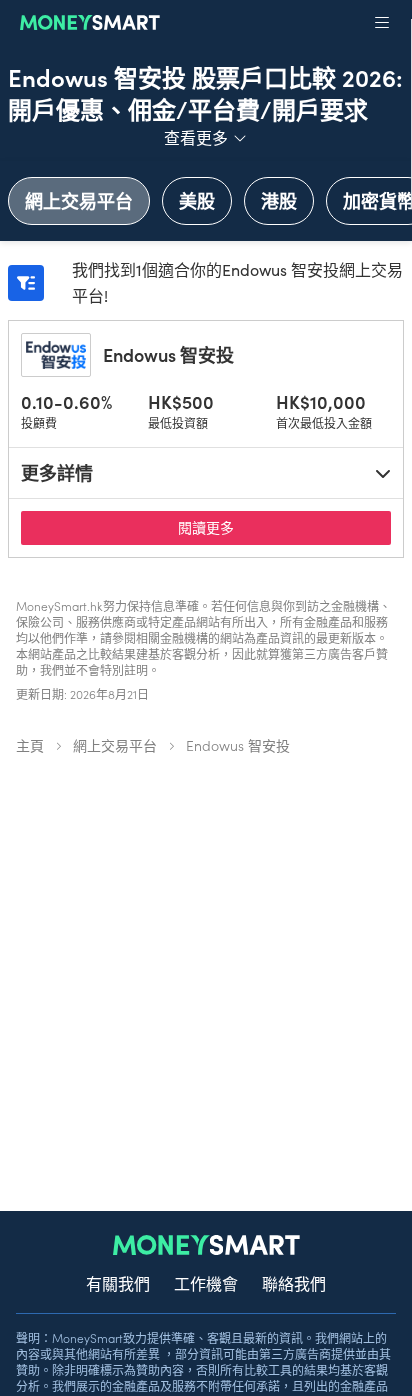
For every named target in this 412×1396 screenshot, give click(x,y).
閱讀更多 (257, 526)
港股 (279, 200)
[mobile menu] (382, 23)
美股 (197, 200)
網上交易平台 (79, 200)
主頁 (30, 745)
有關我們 (118, 1283)
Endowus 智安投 (168, 354)
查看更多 (206, 136)
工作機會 (206, 1283)
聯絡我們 (294, 1283)
